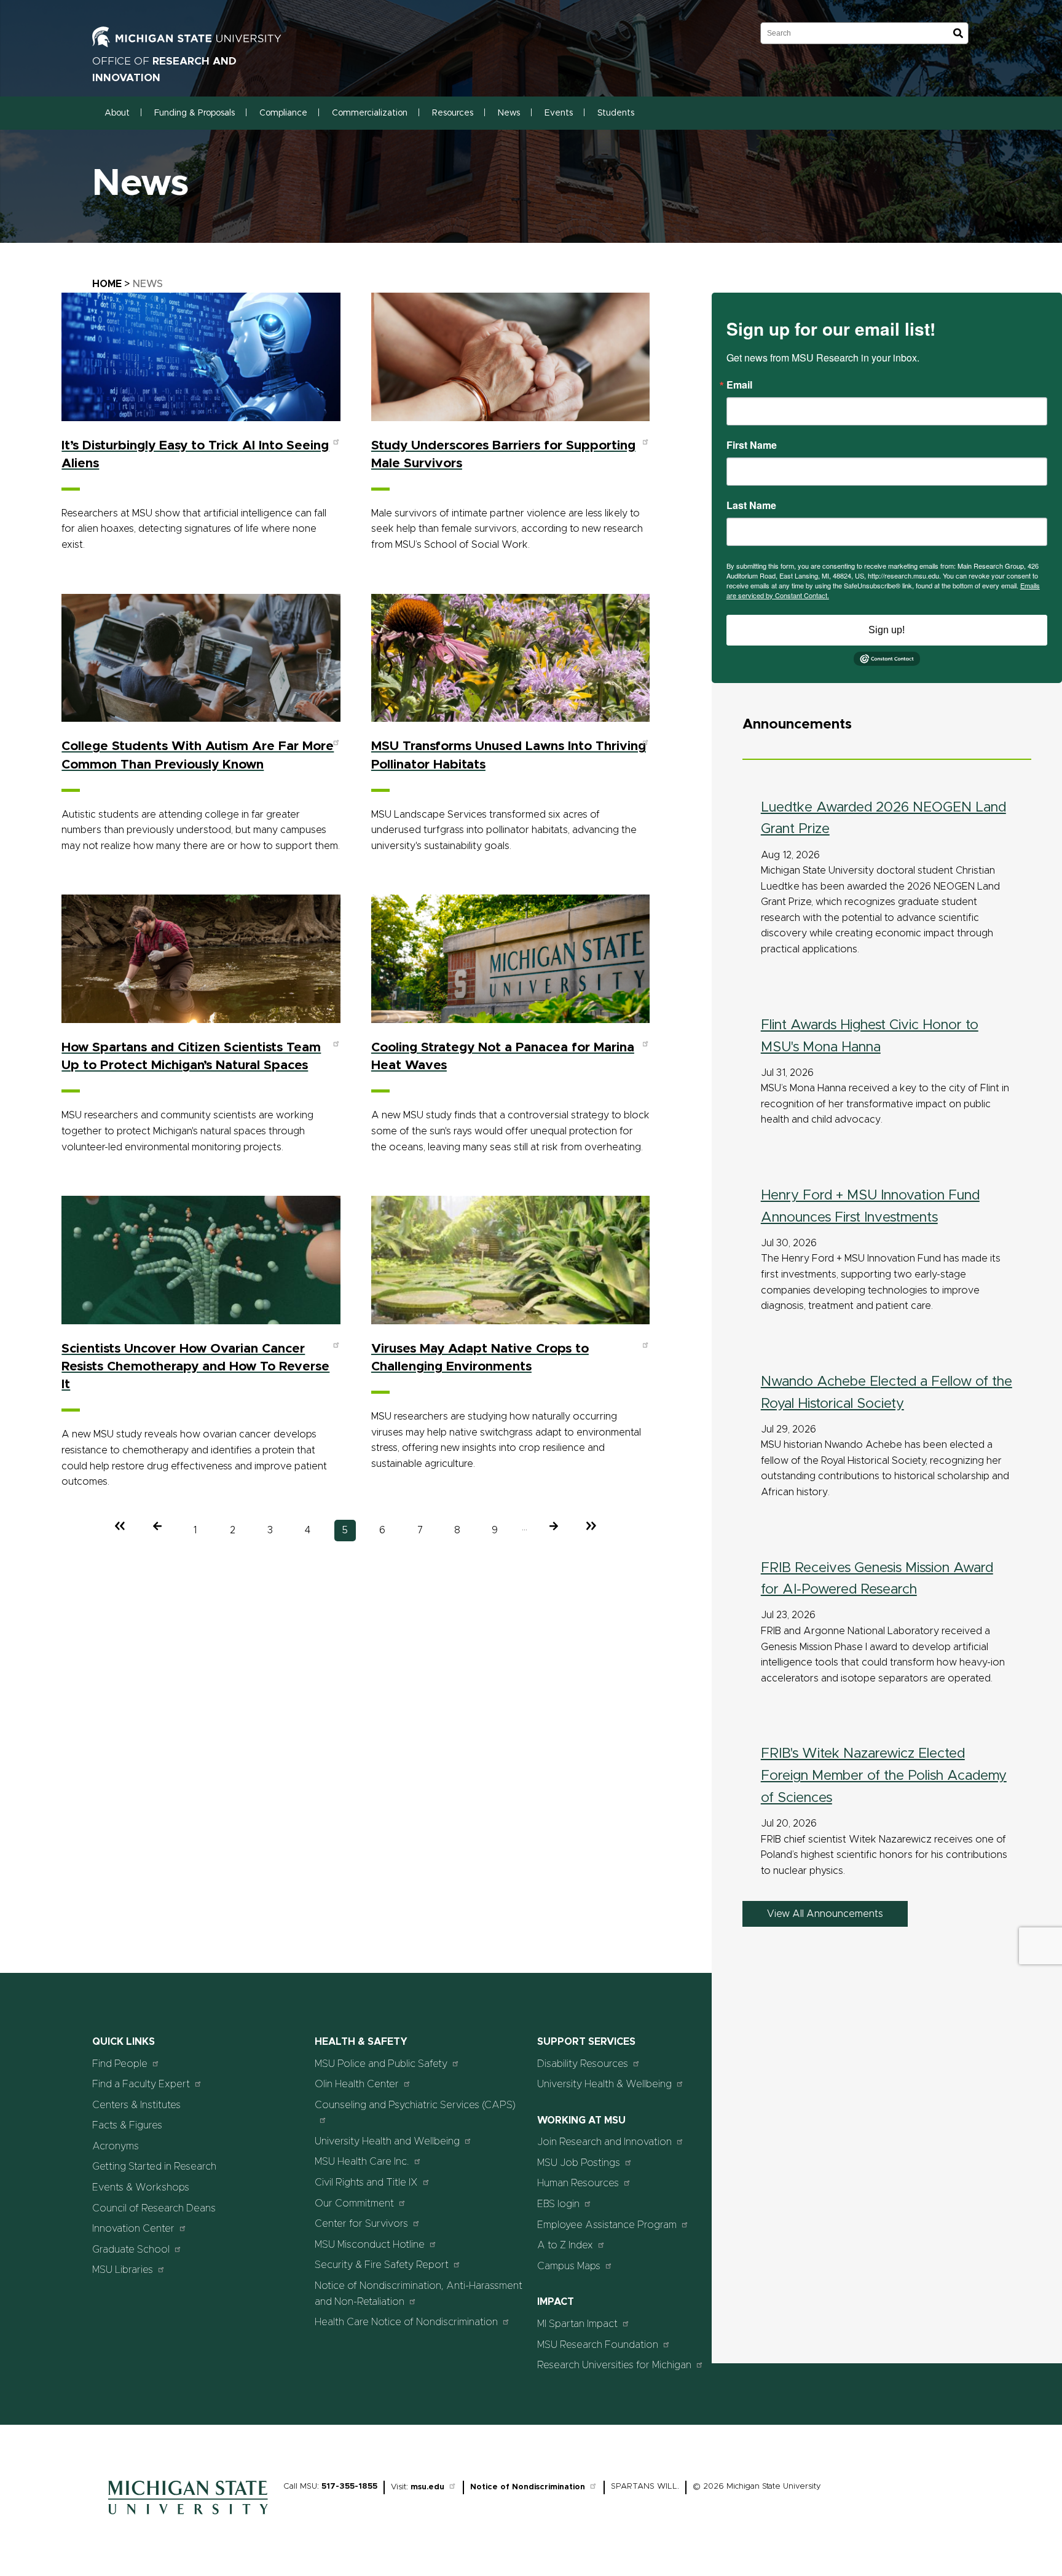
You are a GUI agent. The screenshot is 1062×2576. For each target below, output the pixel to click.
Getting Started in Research (154, 2167)
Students (616, 113)
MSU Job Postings (579, 2163)
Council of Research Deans (154, 2208)
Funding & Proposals (195, 113)
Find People (120, 2064)
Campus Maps (569, 2266)
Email (739, 385)
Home (107, 284)
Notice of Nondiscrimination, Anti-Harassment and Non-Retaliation (419, 2294)
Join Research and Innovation (604, 2142)
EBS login (558, 2204)
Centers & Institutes (136, 2105)
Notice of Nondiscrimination (528, 2487)
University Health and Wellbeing (387, 2141)
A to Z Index (565, 2245)
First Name (752, 445)
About (117, 113)
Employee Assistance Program (607, 2225)
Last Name (751, 505)
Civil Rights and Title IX (366, 2183)
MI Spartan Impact (577, 2324)
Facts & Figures (127, 2125)
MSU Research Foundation (598, 2345)
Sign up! (887, 630)
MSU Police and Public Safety (381, 2064)
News (509, 113)
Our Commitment (354, 2203)
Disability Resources (583, 2064)
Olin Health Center (357, 2084)
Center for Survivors (361, 2224)
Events (559, 113)
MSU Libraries (123, 2270)
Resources (453, 113)
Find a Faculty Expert (141, 2084)
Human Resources (578, 2183)
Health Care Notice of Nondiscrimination (406, 2322)
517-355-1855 (349, 2487)
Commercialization (370, 113)
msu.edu (427, 2487)
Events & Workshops (141, 2187)
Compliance (283, 113)
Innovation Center (133, 2229)
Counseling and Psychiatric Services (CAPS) (415, 2105)
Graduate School (131, 2250)
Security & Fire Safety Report (382, 2265)
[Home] (188, 2518)
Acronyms (116, 2146)
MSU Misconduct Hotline (370, 2245)
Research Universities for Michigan (614, 2365)
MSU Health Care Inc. (362, 2162)
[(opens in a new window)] (200, 44)
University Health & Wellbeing (604, 2084)
